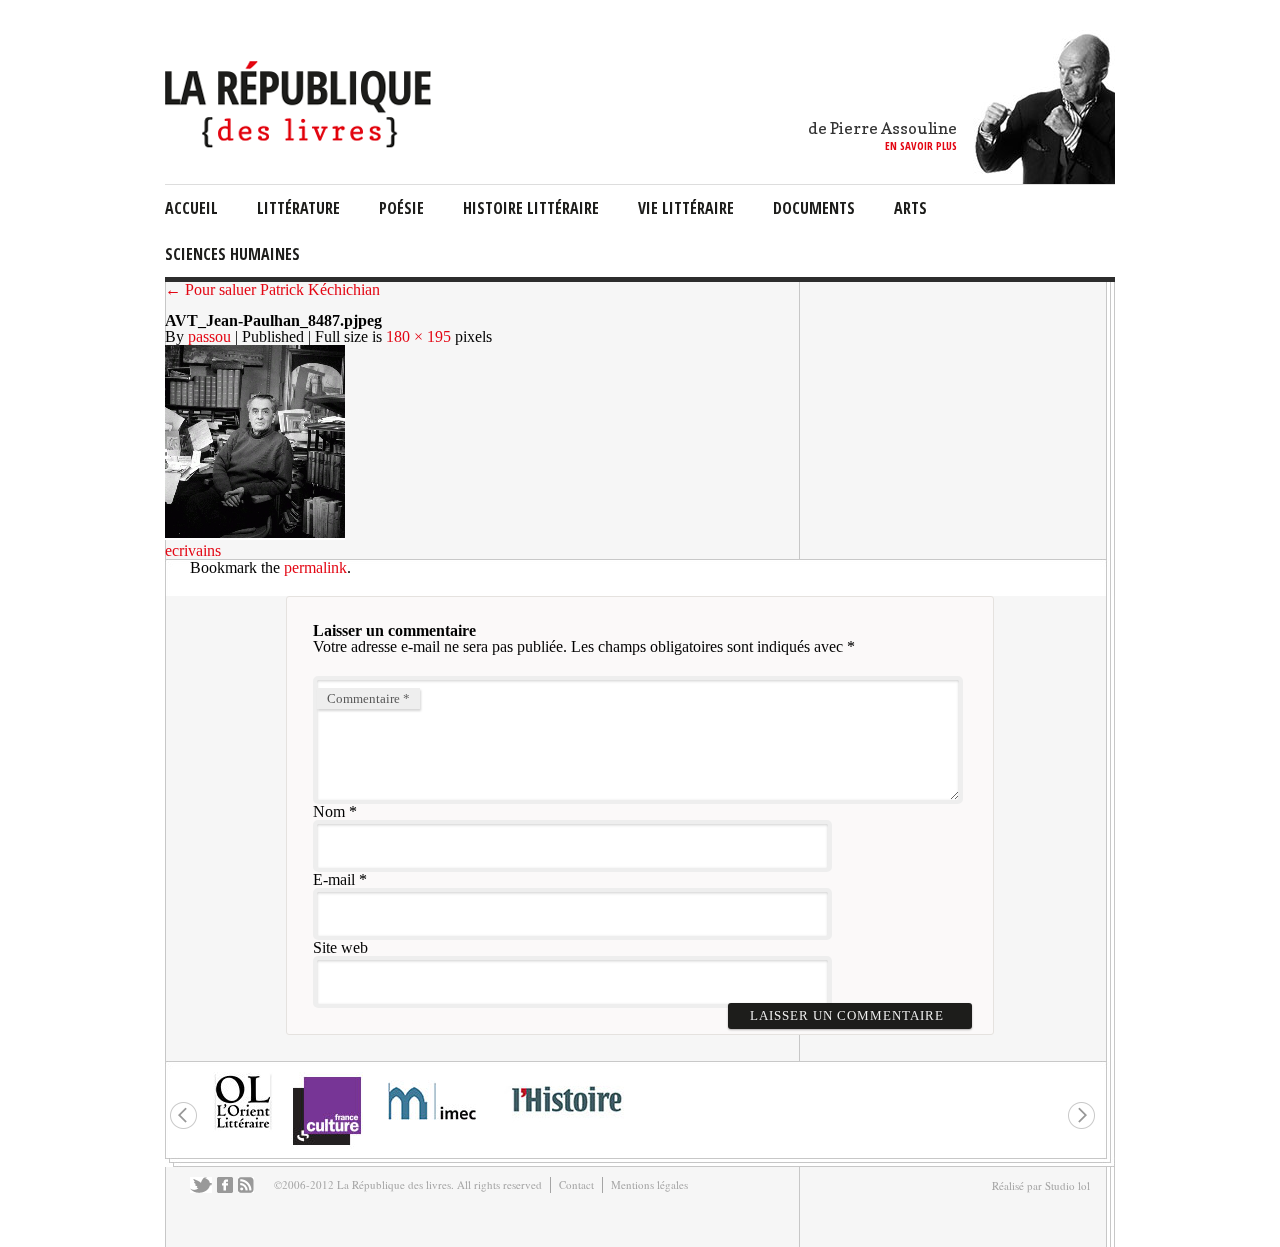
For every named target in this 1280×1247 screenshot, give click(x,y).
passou (209, 336)
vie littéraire (686, 208)
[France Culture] (326, 1143)
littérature (298, 208)
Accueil (191, 208)
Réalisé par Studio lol (1041, 1185)
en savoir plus (921, 145)
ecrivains (193, 550)
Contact (576, 1184)
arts (910, 208)
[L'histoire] (566, 1123)
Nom (329, 811)
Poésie (401, 208)
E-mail (334, 879)
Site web (340, 947)
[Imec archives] (433, 1126)
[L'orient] (243, 1126)
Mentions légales (649, 1184)
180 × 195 (418, 336)
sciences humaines (232, 254)
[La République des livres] (300, 142)
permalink (315, 567)
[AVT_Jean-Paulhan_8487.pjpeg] (255, 534)
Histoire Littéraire (531, 208)
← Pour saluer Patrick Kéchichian (272, 289)
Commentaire (368, 698)
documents (814, 208)
